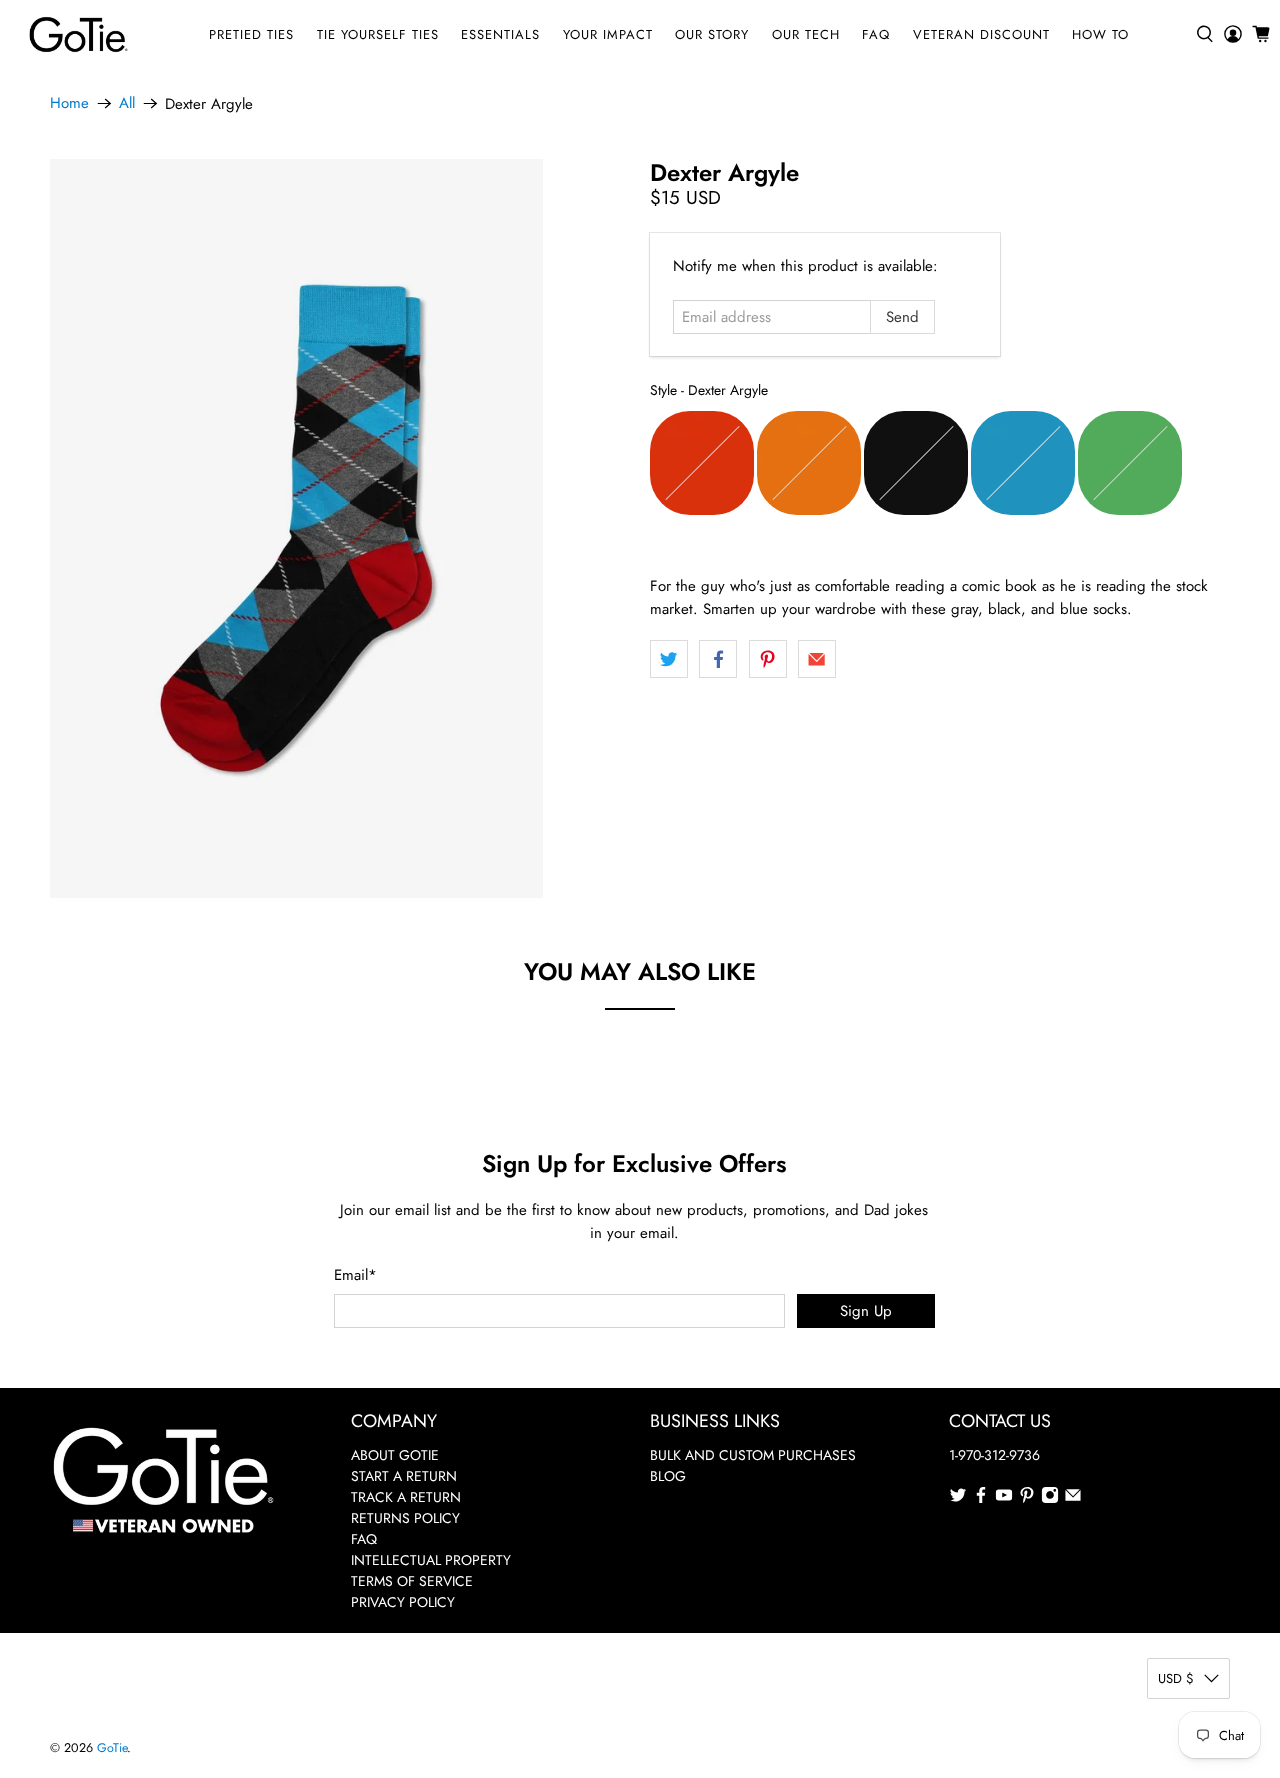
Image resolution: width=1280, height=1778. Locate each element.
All (127, 103)
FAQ (876, 34)
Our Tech (806, 34)
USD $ (1176, 1678)
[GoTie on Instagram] (1050, 1499)
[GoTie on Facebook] (981, 1499)
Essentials (500, 34)
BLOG (668, 1476)
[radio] (702, 463)
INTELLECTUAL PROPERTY (431, 1560)
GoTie (112, 1748)
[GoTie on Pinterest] (1027, 1499)
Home (69, 103)
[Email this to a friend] (817, 659)
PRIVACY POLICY (403, 1602)
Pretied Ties (251, 34)
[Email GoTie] (1073, 1499)
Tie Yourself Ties (378, 34)
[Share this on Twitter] (669, 659)
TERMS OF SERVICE (412, 1581)
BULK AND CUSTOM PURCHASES (753, 1455)
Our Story (712, 34)
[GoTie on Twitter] (958, 1499)
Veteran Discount (981, 34)
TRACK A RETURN (406, 1497)
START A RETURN (404, 1476)
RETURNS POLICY (405, 1518)
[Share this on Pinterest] (768, 659)
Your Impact (608, 34)
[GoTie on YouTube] (1004, 1499)
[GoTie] (78, 34)
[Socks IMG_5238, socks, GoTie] (296, 529)
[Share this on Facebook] (718, 659)
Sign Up (866, 1311)
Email (355, 1275)
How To (1100, 34)
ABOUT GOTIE (395, 1455)
